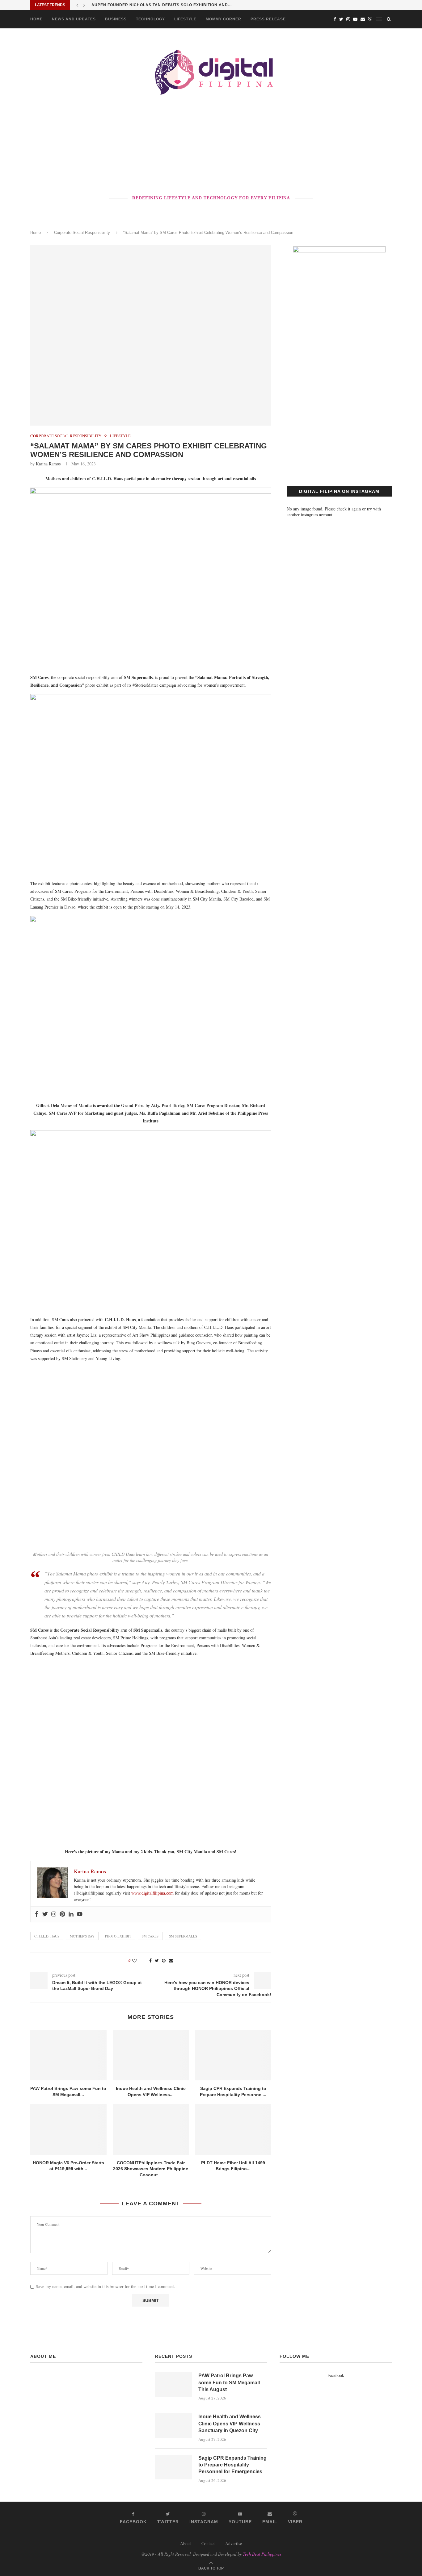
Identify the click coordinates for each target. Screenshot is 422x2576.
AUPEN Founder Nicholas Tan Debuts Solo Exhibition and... (162, 5)
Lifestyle (185, 19)
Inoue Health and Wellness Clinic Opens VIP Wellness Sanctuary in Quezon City (230, 2424)
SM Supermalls (183, 1936)
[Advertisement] (211, 146)
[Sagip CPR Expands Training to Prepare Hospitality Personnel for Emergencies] (233, 2055)
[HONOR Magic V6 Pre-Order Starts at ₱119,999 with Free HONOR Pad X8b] (68, 2129)
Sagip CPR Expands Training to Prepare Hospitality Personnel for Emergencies (232, 2465)
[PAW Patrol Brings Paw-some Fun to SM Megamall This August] (68, 2055)
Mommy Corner (224, 19)
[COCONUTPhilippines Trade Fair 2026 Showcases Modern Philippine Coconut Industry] (151, 2129)
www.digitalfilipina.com (152, 1893)
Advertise (234, 2543)
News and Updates (74, 19)
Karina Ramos (48, 464)
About (186, 2543)
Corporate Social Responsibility (82, 233)
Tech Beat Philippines (262, 2554)
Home (36, 19)
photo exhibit (118, 1936)
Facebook (336, 2375)
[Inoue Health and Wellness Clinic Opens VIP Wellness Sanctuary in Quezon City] (151, 2055)
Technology (150, 19)
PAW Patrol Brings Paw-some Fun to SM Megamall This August (229, 2382)
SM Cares (150, 1936)
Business (116, 19)
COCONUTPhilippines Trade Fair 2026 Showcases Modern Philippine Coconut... (151, 2169)
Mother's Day (82, 1936)
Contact (208, 2543)
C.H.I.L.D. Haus (47, 1936)
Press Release (268, 19)
